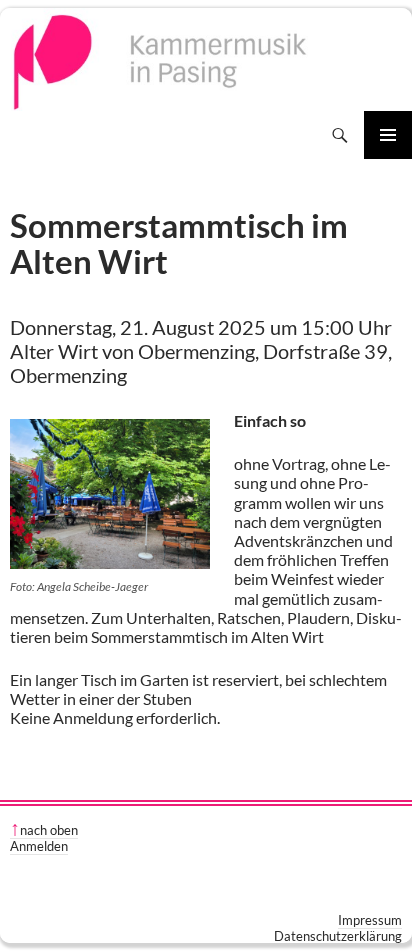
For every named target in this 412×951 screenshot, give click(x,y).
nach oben (49, 830)
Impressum (370, 920)
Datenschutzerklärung (338, 936)
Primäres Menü (388, 135)
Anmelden (39, 846)
